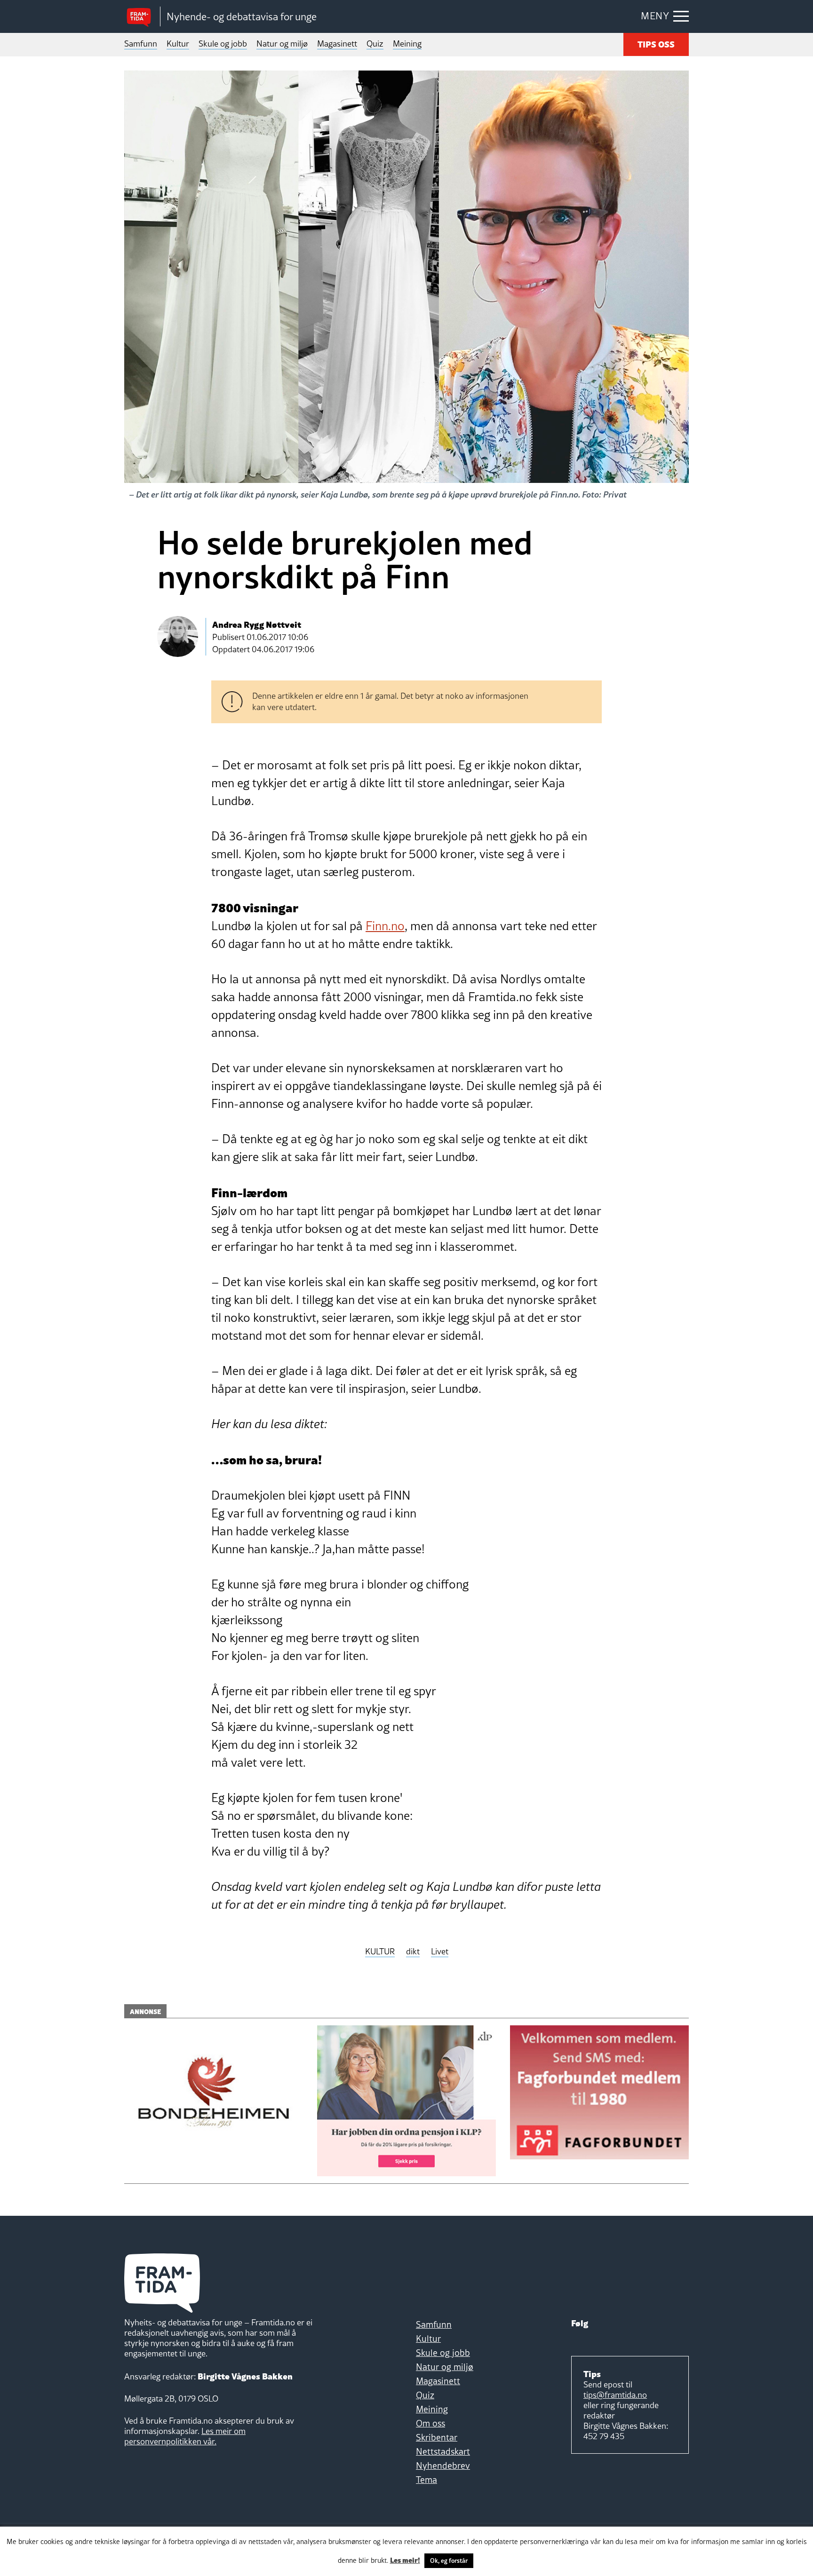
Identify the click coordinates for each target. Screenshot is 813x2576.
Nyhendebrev (443, 2465)
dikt (413, 1952)
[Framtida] (142, 17)
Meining (407, 43)
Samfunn (141, 43)
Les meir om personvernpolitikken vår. (185, 2436)
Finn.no (385, 926)
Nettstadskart (443, 2451)
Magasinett (337, 43)
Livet (440, 1952)
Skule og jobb (223, 43)
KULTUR (380, 1952)
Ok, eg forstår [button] (449, 2560)
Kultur (178, 43)
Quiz (375, 43)
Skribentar (437, 2437)
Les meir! (405, 2560)
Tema (426, 2480)
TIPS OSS (656, 43)
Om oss (430, 2423)
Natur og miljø (282, 43)
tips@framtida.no (615, 2395)
